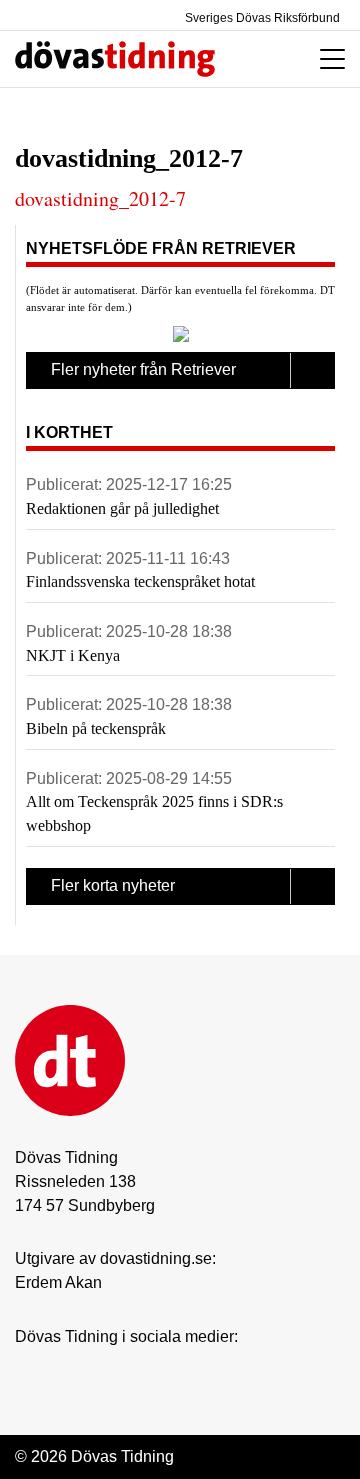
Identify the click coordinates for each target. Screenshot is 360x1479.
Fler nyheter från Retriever (143, 369)
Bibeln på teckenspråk (96, 728)
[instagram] (26, 1366)
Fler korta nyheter (113, 885)
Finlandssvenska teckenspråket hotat (140, 581)
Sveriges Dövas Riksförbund (261, 18)
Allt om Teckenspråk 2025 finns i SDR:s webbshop (154, 813)
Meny (327, 59)
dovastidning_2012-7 (100, 198)
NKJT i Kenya (73, 655)
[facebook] (66, 1366)
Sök (268, 59)
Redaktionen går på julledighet (122, 508)
